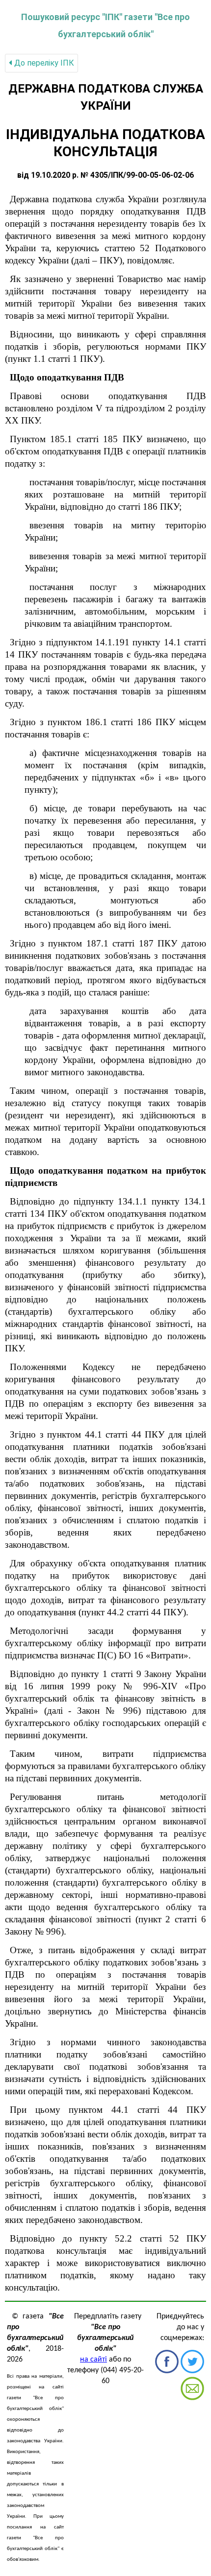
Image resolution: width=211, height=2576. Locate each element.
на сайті (93, 2360)
